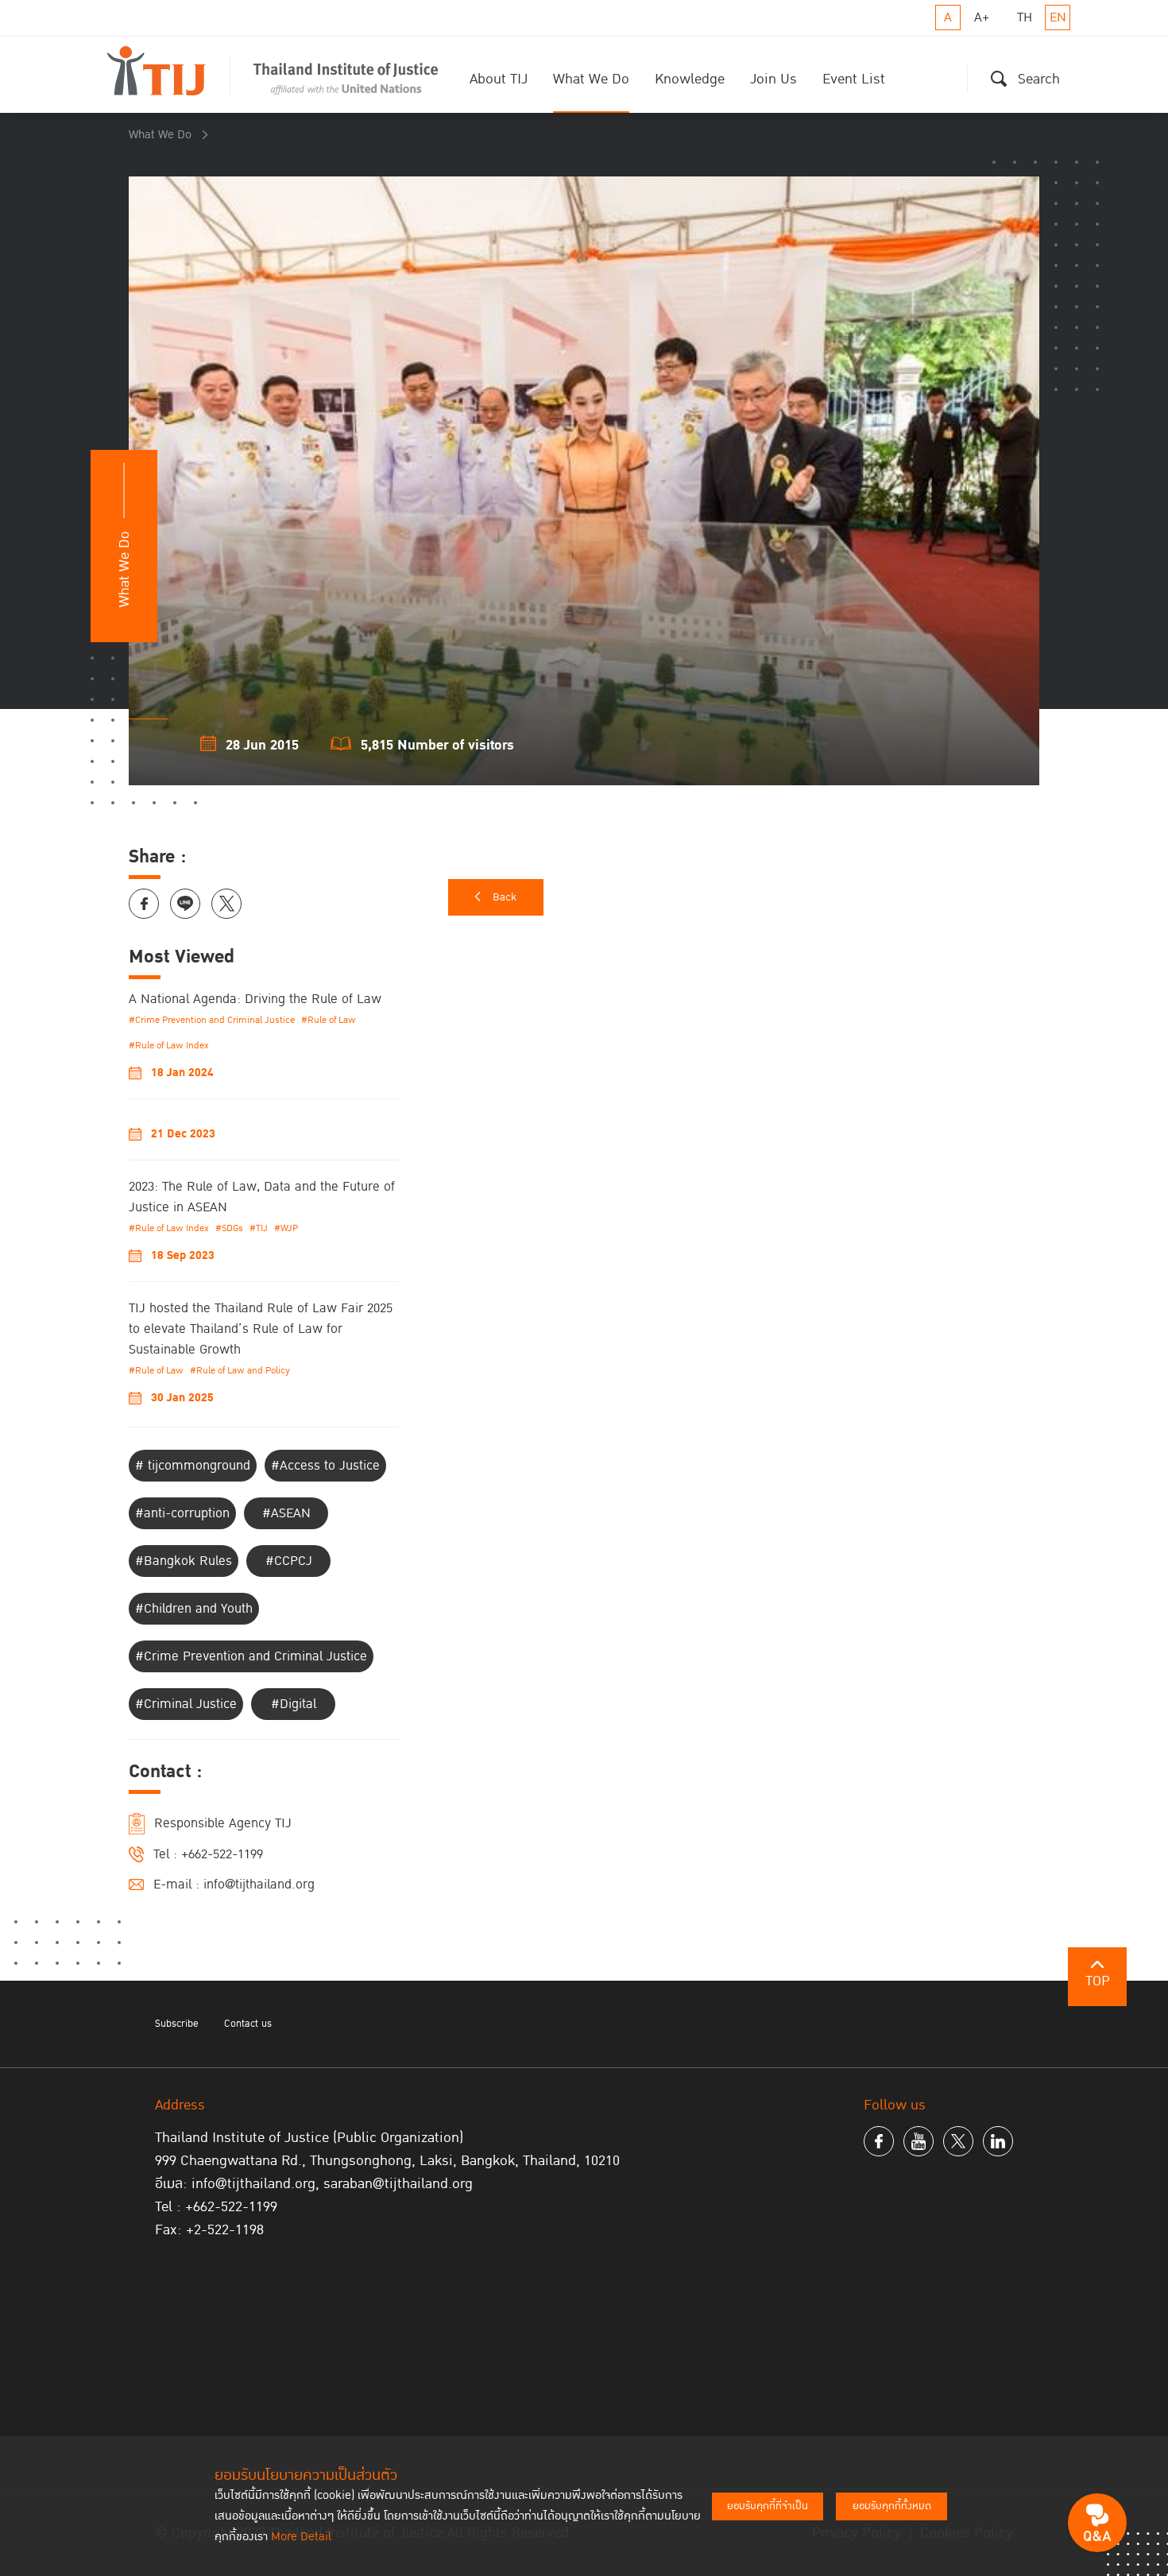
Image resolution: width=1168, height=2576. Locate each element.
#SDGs (229, 1228)
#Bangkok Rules (184, 1561)
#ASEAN (286, 1513)
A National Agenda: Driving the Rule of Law (255, 999)
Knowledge (690, 79)
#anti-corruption (182, 1513)
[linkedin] (998, 2141)
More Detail (301, 2537)
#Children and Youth (194, 1609)
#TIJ (259, 1228)
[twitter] (958, 2141)
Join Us (774, 79)
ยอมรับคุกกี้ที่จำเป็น (768, 2506)
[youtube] (919, 2141)
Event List (854, 79)
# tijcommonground (193, 1466)
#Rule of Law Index (169, 1046)
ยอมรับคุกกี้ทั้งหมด (892, 2506)
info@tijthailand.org (259, 1885)
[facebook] (879, 2141)
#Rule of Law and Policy (240, 1371)
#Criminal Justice (186, 1704)
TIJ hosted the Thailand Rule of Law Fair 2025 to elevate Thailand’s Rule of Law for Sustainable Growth (261, 1329)
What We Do (591, 79)
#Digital (294, 1704)
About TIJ (499, 79)
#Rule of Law (329, 1020)
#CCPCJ (289, 1561)
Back (505, 897)
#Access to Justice (325, 1466)
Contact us (248, 2024)
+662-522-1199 (222, 1854)
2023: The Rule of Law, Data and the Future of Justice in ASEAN (262, 1197)
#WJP (286, 1228)
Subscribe (177, 2024)
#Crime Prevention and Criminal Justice (212, 1020)
